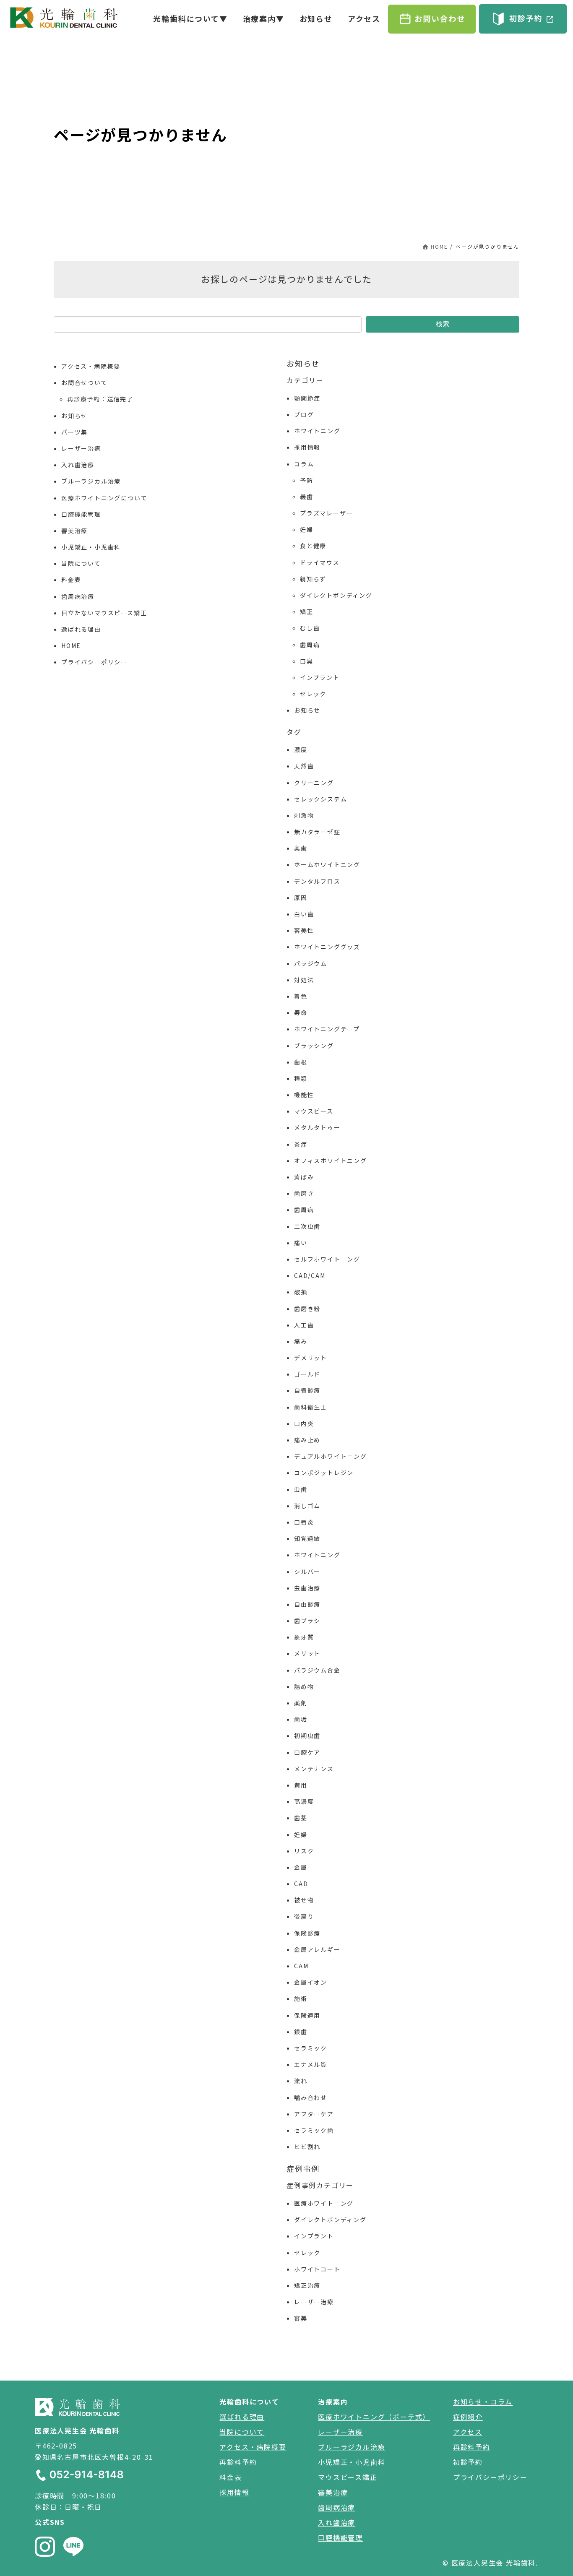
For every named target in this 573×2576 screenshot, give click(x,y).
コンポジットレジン (324, 1473)
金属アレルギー (317, 1949)
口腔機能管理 (81, 514)
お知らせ (74, 416)
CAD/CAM (310, 1275)
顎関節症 (307, 398)
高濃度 (304, 1801)
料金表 (71, 580)
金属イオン (311, 1982)
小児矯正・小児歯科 (91, 547)
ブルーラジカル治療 (91, 481)
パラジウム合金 (317, 1670)
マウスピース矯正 (348, 2477)
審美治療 (74, 531)
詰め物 (304, 1686)
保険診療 (307, 1933)
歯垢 (301, 1719)
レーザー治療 (81, 448)
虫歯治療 (307, 1588)
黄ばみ (304, 1177)
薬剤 (301, 1703)
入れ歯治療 (78, 465)
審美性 (304, 930)
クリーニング (314, 783)
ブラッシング (314, 1046)
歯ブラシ (307, 1621)
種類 (301, 1078)
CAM (301, 1966)
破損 (301, 1292)
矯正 (307, 611)
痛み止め (307, 1440)
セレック (313, 694)
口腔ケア (307, 1752)
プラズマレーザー (326, 513)
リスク (304, 1851)
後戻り (304, 1916)
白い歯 (304, 914)
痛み (301, 1341)
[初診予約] (523, 19)
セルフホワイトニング (327, 1259)
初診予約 (468, 2462)
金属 (301, 1867)
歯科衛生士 (311, 1407)
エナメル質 (311, 2064)
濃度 (301, 749)
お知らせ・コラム (483, 2402)
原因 (301, 898)
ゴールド (307, 1374)
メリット (307, 1653)
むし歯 (310, 628)
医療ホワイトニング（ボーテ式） (374, 2417)
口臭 (307, 661)
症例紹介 (468, 2417)
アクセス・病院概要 (91, 366)
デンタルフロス (317, 881)
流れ (301, 2081)
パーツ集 (74, 432)
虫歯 (301, 1489)
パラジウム (311, 963)
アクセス (468, 2432)
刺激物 (304, 815)
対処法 (304, 980)
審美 (301, 2318)
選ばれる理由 (81, 629)
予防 (307, 480)
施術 (301, 1998)
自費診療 (307, 1390)
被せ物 (304, 1900)
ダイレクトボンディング (336, 595)
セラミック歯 (314, 2130)
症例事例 (303, 2168)
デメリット (311, 1358)
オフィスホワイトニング (331, 1161)
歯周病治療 (78, 596)
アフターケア (314, 2114)
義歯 (307, 497)
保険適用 (307, 2015)
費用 (301, 1785)
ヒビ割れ (307, 2147)
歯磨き (304, 1193)
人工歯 (304, 1325)
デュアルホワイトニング (331, 1456)
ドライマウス (320, 562)
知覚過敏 (307, 1538)
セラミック (311, 2048)
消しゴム (307, 1506)
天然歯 (304, 766)
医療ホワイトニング (324, 2203)
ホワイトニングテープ (327, 1029)
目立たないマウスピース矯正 (104, 613)
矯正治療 (307, 2285)
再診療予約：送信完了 (100, 399)
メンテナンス (314, 1769)
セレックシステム (320, 799)
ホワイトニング (317, 431)
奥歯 (301, 848)
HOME (71, 645)
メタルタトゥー (317, 1127)
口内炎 (304, 1423)
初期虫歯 (307, 1736)
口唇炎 (304, 1522)
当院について (81, 563)
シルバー (307, 1572)
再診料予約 (238, 2462)
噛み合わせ (311, 2097)
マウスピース (314, 1111)
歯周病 (310, 645)
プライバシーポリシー (94, 662)
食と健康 (313, 546)
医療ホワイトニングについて (104, 498)
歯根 (301, 1062)
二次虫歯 (307, 1226)
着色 (301, 996)
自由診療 (307, 1604)
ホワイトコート (317, 2269)
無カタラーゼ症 (317, 832)
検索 (443, 324)
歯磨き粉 (307, 1309)
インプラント (320, 677)
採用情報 (307, 447)
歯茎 (301, 1818)
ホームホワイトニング (327, 864)
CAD (301, 1884)
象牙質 (304, 1637)
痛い (301, 1243)
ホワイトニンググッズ (327, 947)
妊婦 (307, 529)
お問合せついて (85, 382)
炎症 (301, 1144)
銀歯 (301, 2032)
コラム (304, 464)
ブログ (304, 414)
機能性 (304, 1095)
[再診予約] (432, 19)
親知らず (313, 579)
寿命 (301, 1012)
